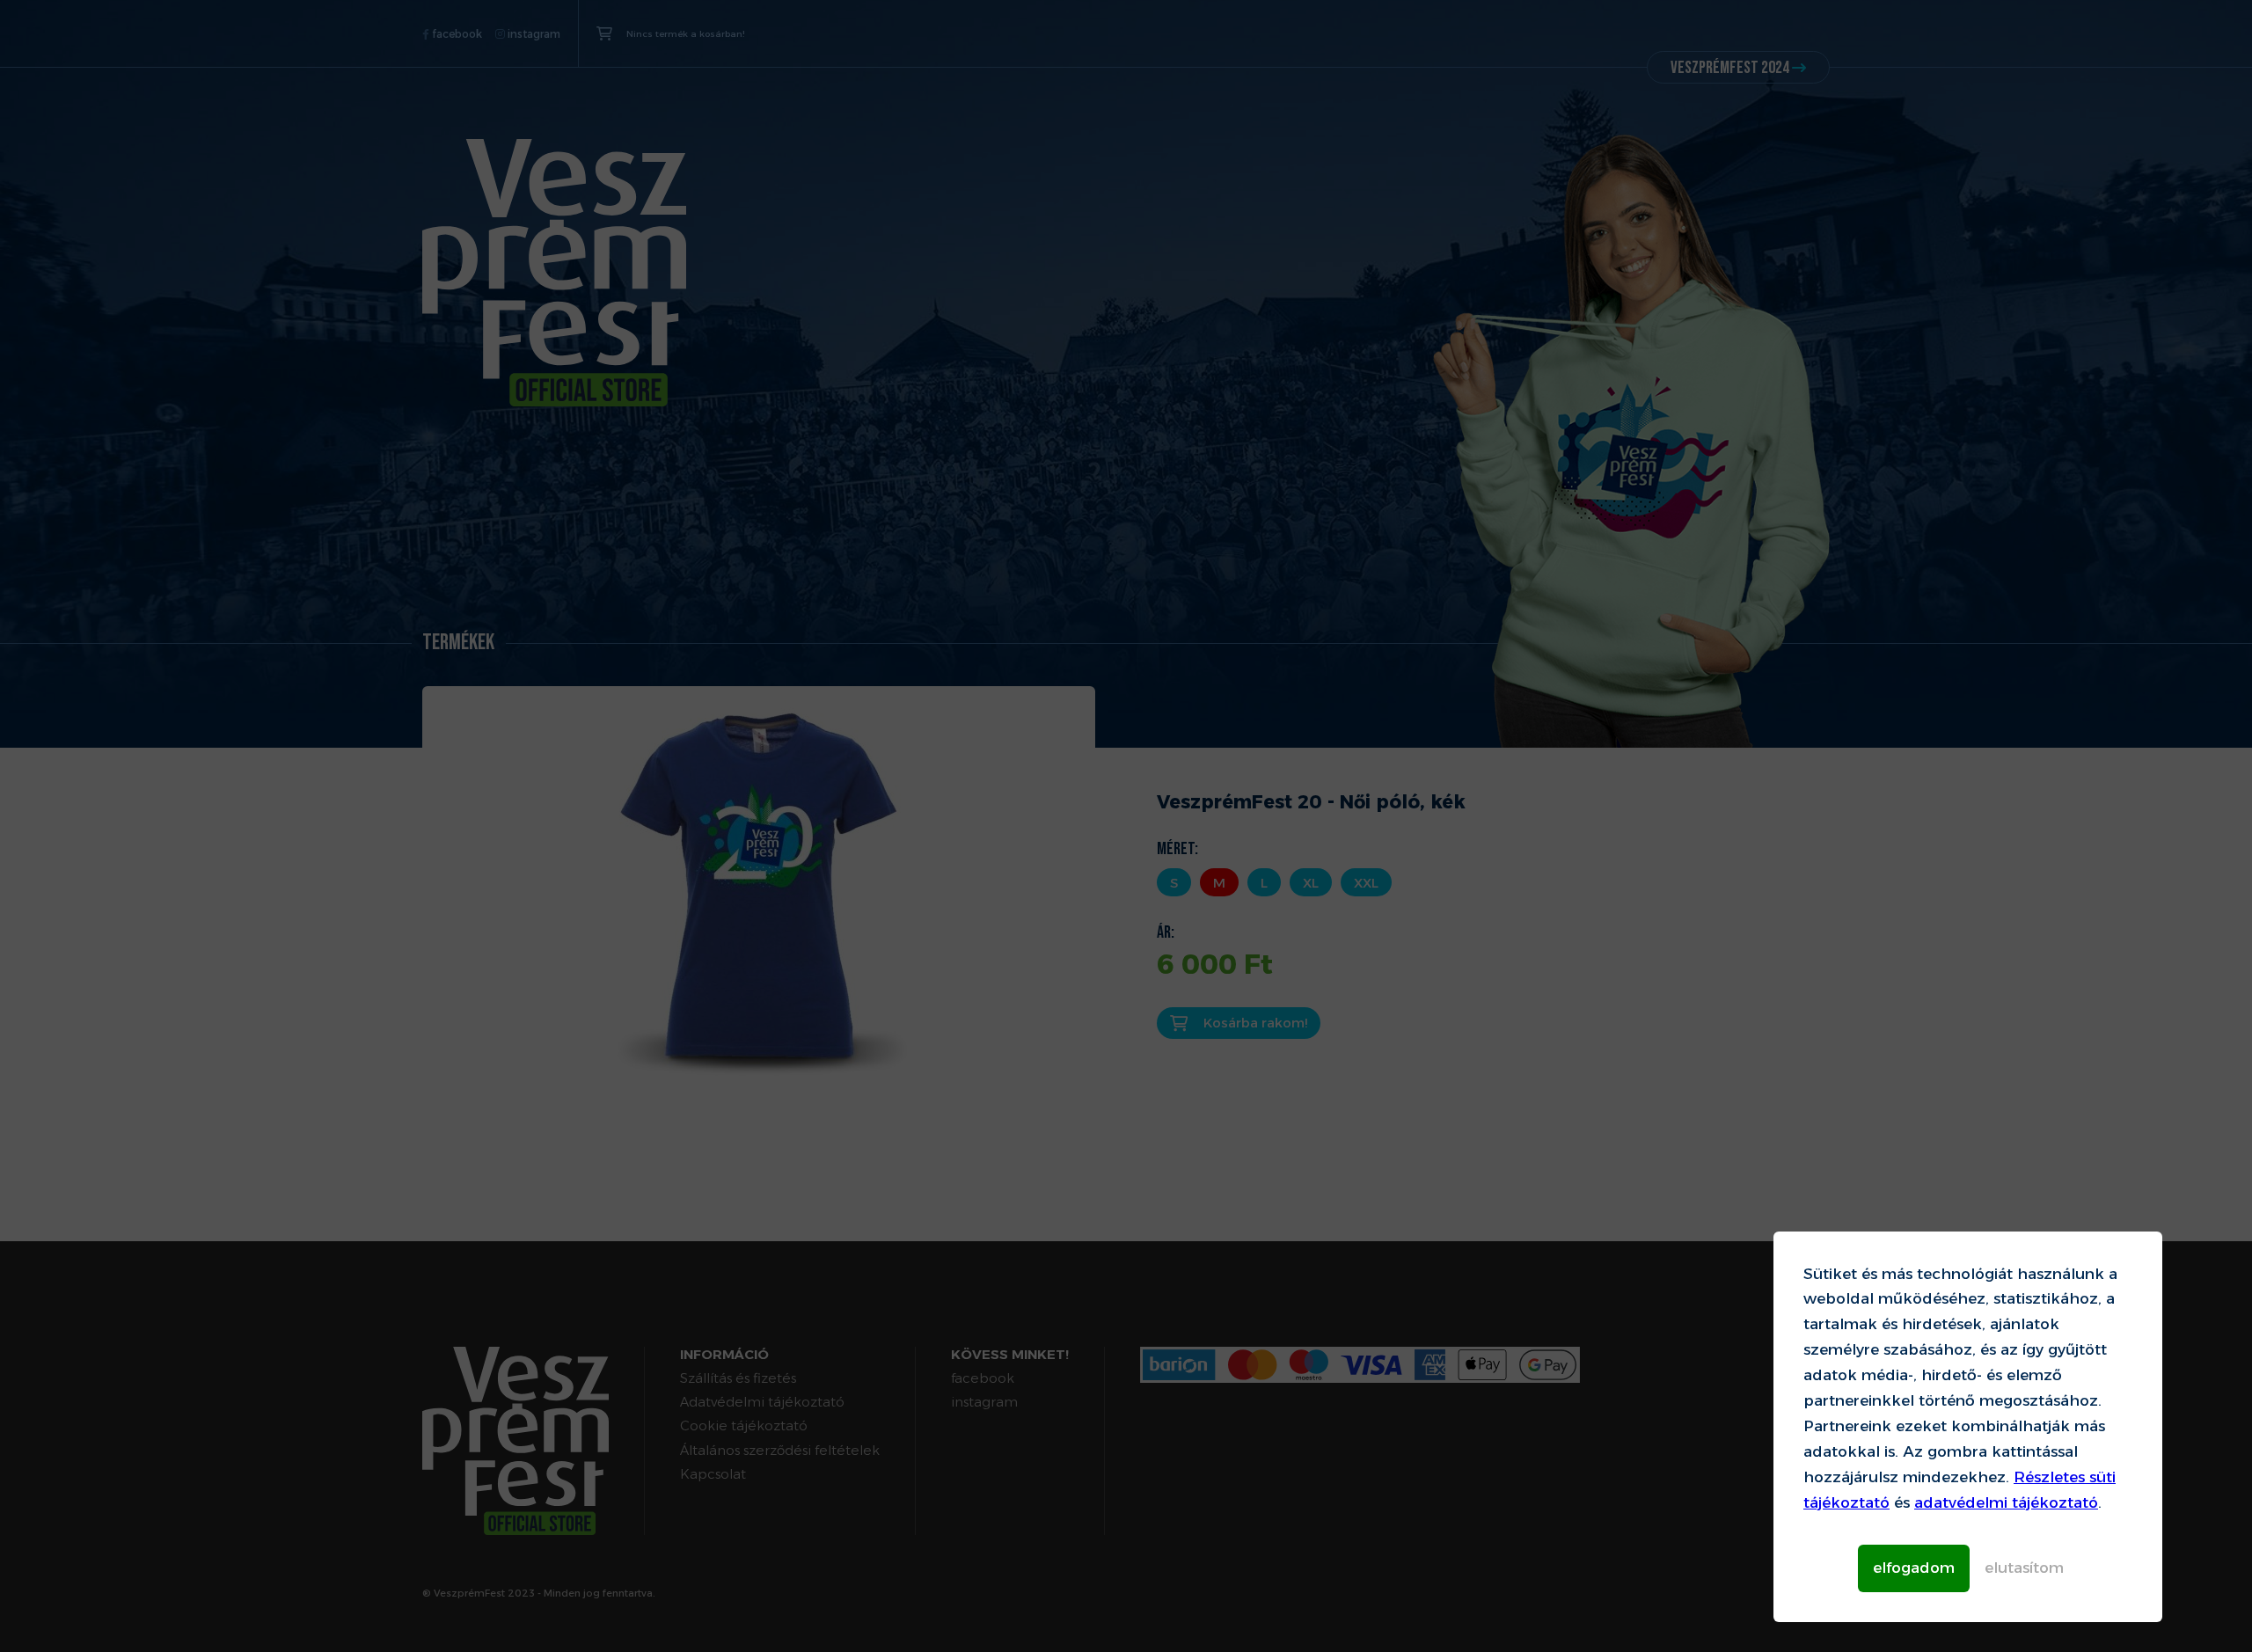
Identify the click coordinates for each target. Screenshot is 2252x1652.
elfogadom (1914, 1568)
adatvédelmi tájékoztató (2006, 1502)
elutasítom (2024, 1568)
